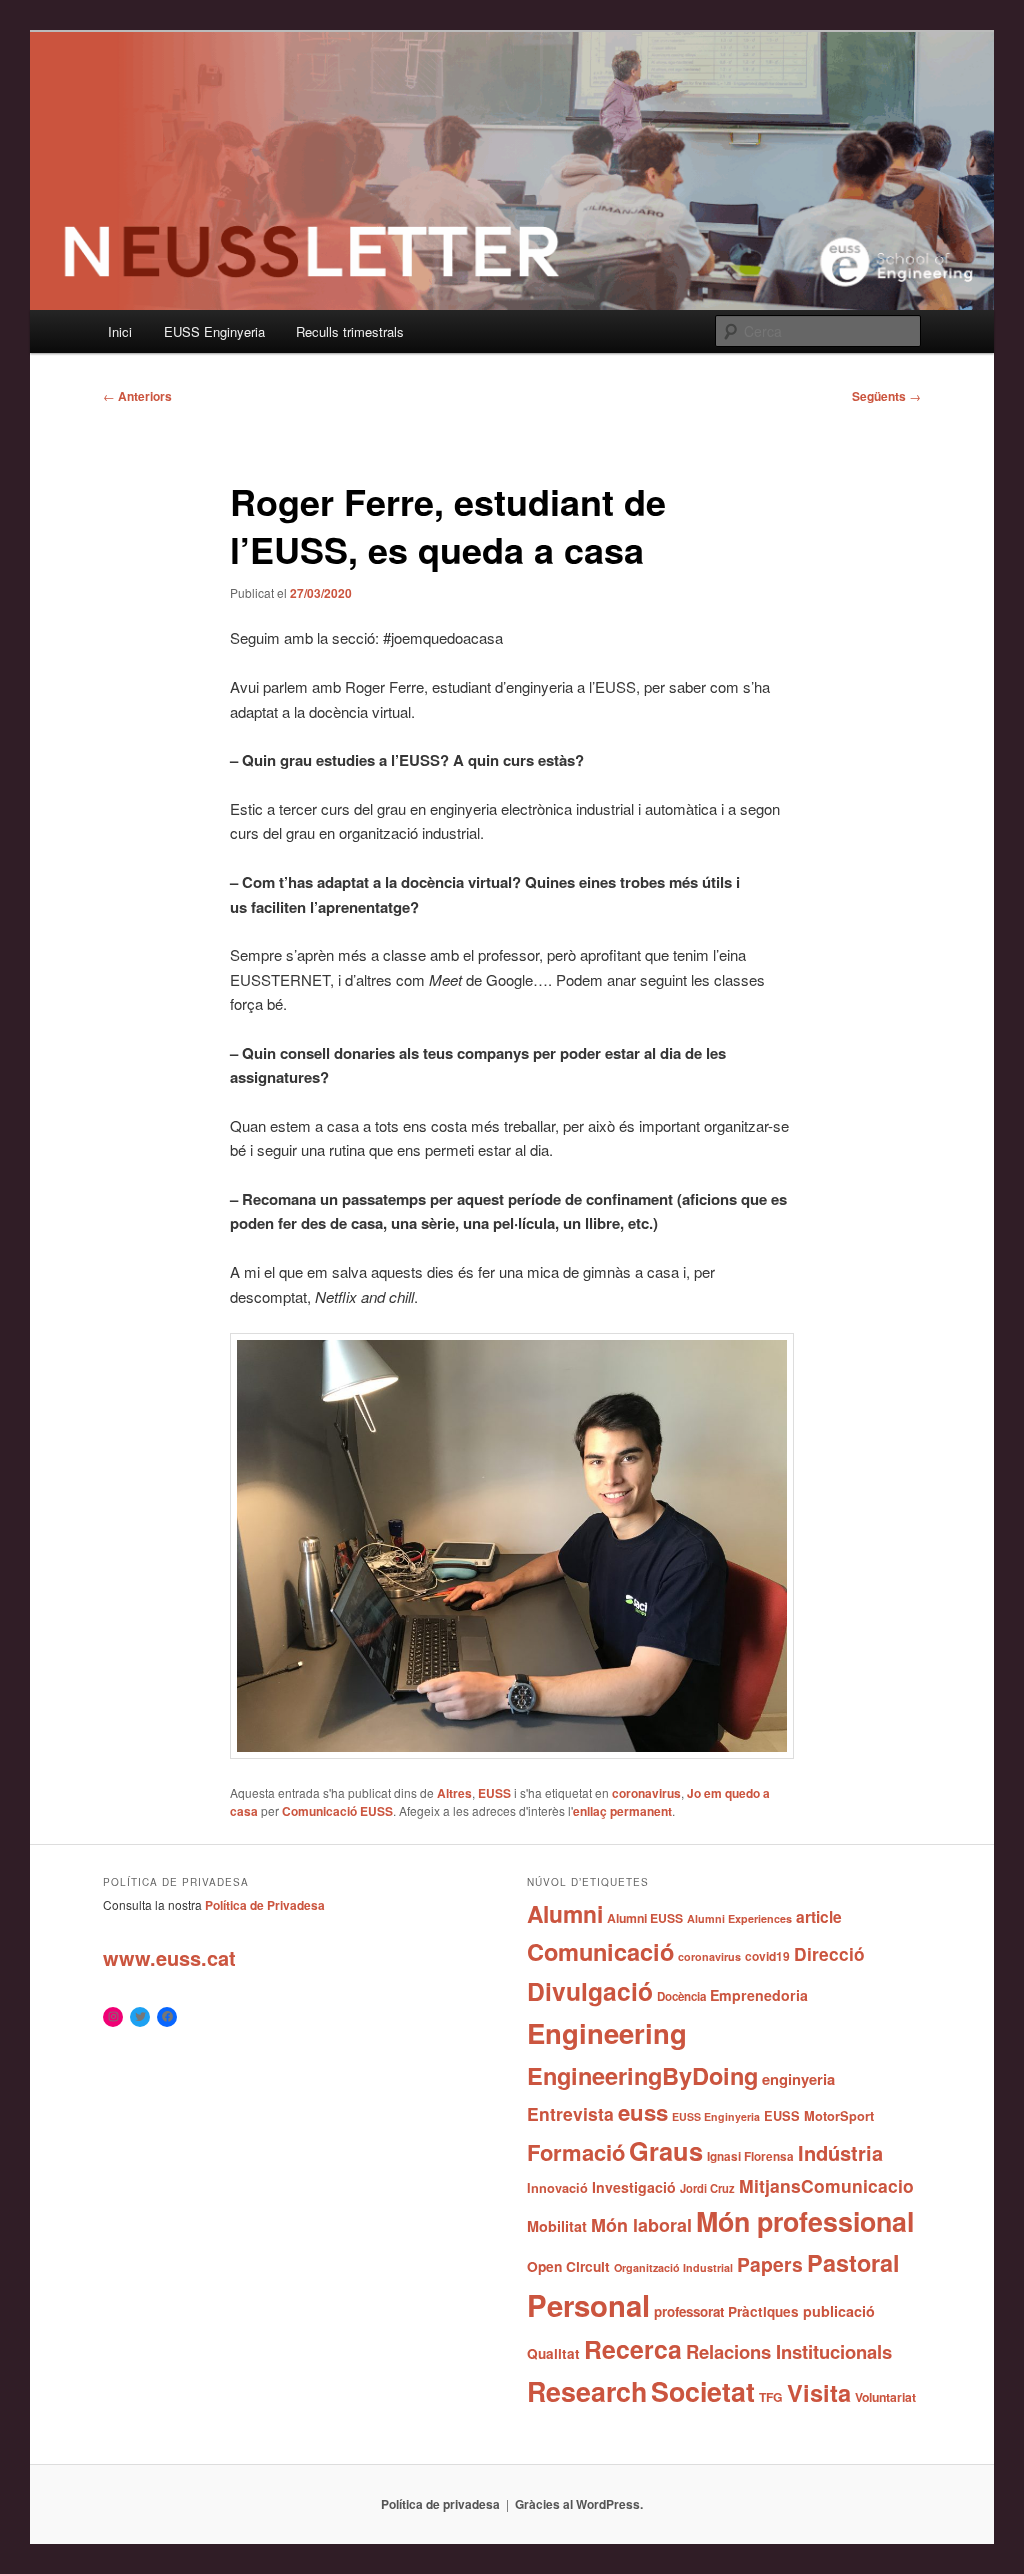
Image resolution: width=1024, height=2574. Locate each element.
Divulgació (590, 1991)
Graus (666, 2150)
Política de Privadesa (265, 1905)
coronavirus (646, 1793)
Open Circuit (568, 2266)
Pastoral (853, 2262)
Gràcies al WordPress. (579, 2504)
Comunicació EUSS (337, 1811)
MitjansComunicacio (826, 2185)
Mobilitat (557, 2226)
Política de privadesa (440, 2504)
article (819, 1916)
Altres (454, 1793)
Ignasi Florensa (750, 2156)
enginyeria (798, 2079)
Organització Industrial (673, 2267)
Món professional (805, 2221)
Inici (120, 331)
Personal (588, 2305)
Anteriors (137, 396)
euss (643, 2112)
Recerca (633, 2349)
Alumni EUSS (645, 1918)
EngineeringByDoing (642, 2075)
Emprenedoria (759, 1995)
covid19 (767, 1956)
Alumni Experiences (739, 1918)
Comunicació (600, 1951)
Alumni (565, 1913)
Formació (576, 2152)
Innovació (557, 2188)
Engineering (607, 2032)
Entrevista (570, 2113)
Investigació (634, 2187)
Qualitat (553, 2353)
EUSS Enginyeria (214, 331)
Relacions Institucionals (789, 2351)
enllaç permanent (622, 1811)
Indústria (840, 2152)
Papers (770, 2264)
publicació (839, 2311)
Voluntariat (885, 2397)
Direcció (829, 1953)
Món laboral (641, 2225)
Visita (819, 2392)
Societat (703, 2391)
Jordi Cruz (707, 2188)
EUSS (494, 1793)
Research (587, 2391)
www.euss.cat (169, 1957)
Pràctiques (763, 2311)
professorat (689, 2311)
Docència (681, 1996)
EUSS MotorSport (819, 2116)
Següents (886, 396)
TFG (771, 2397)
